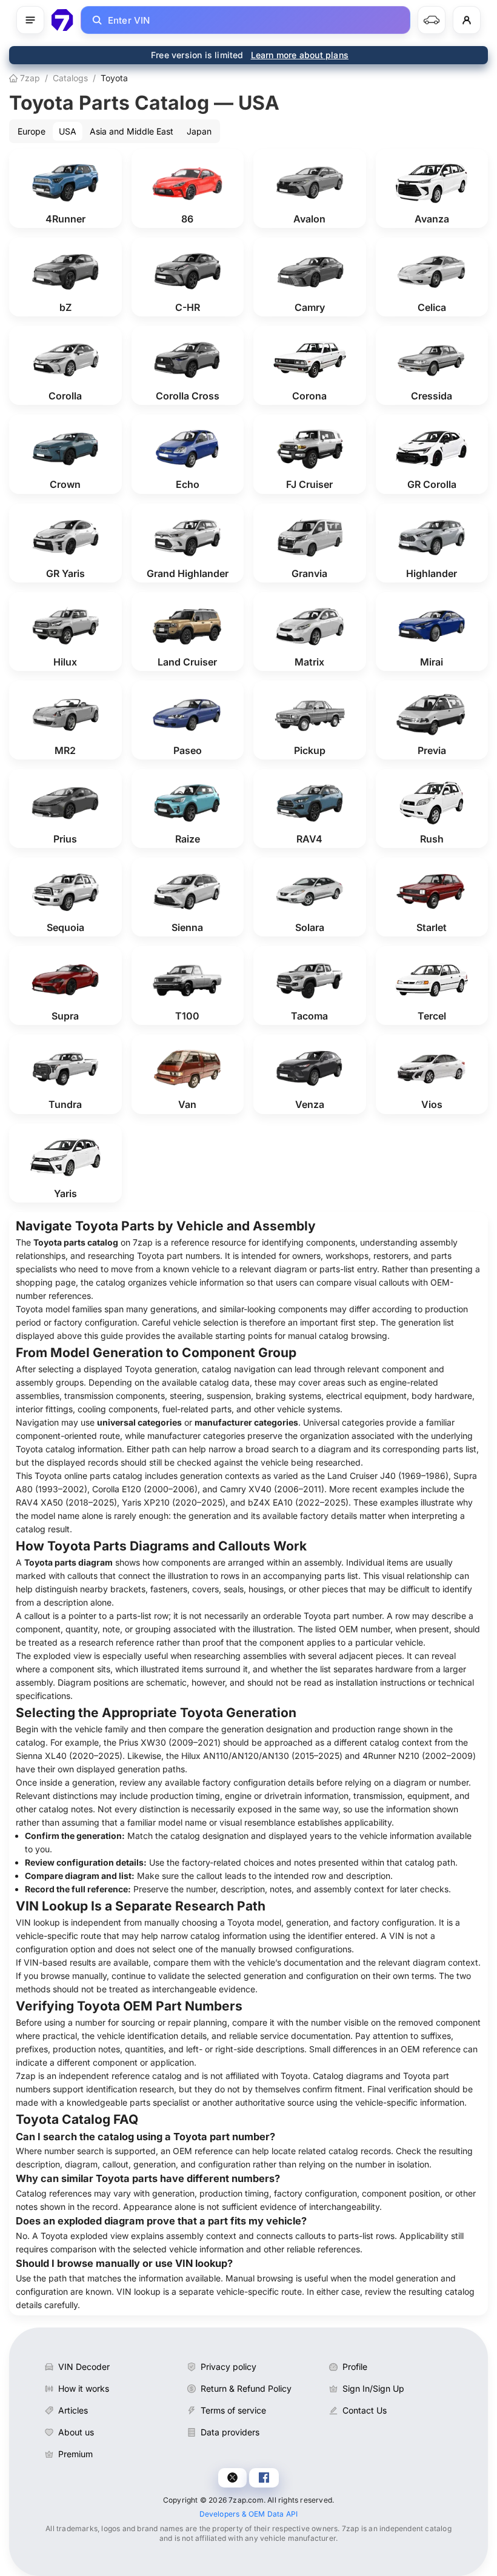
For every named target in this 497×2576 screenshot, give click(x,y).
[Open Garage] (432, 20)
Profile (355, 2367)
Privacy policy (228, 2367)
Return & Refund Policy (246, 2388)
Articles (73, 2410)
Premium (75, 2454)
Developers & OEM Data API (249, 2514)
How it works (84, 2388)
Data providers (230, 2432)
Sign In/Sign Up (373, 2388)
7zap (29, 78)
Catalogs (70, 78)
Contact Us (365, 2410)
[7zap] (62, 20)
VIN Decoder (84, 2367)
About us (76, 2432)
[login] (467, 20)
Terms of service (233, 2410)
